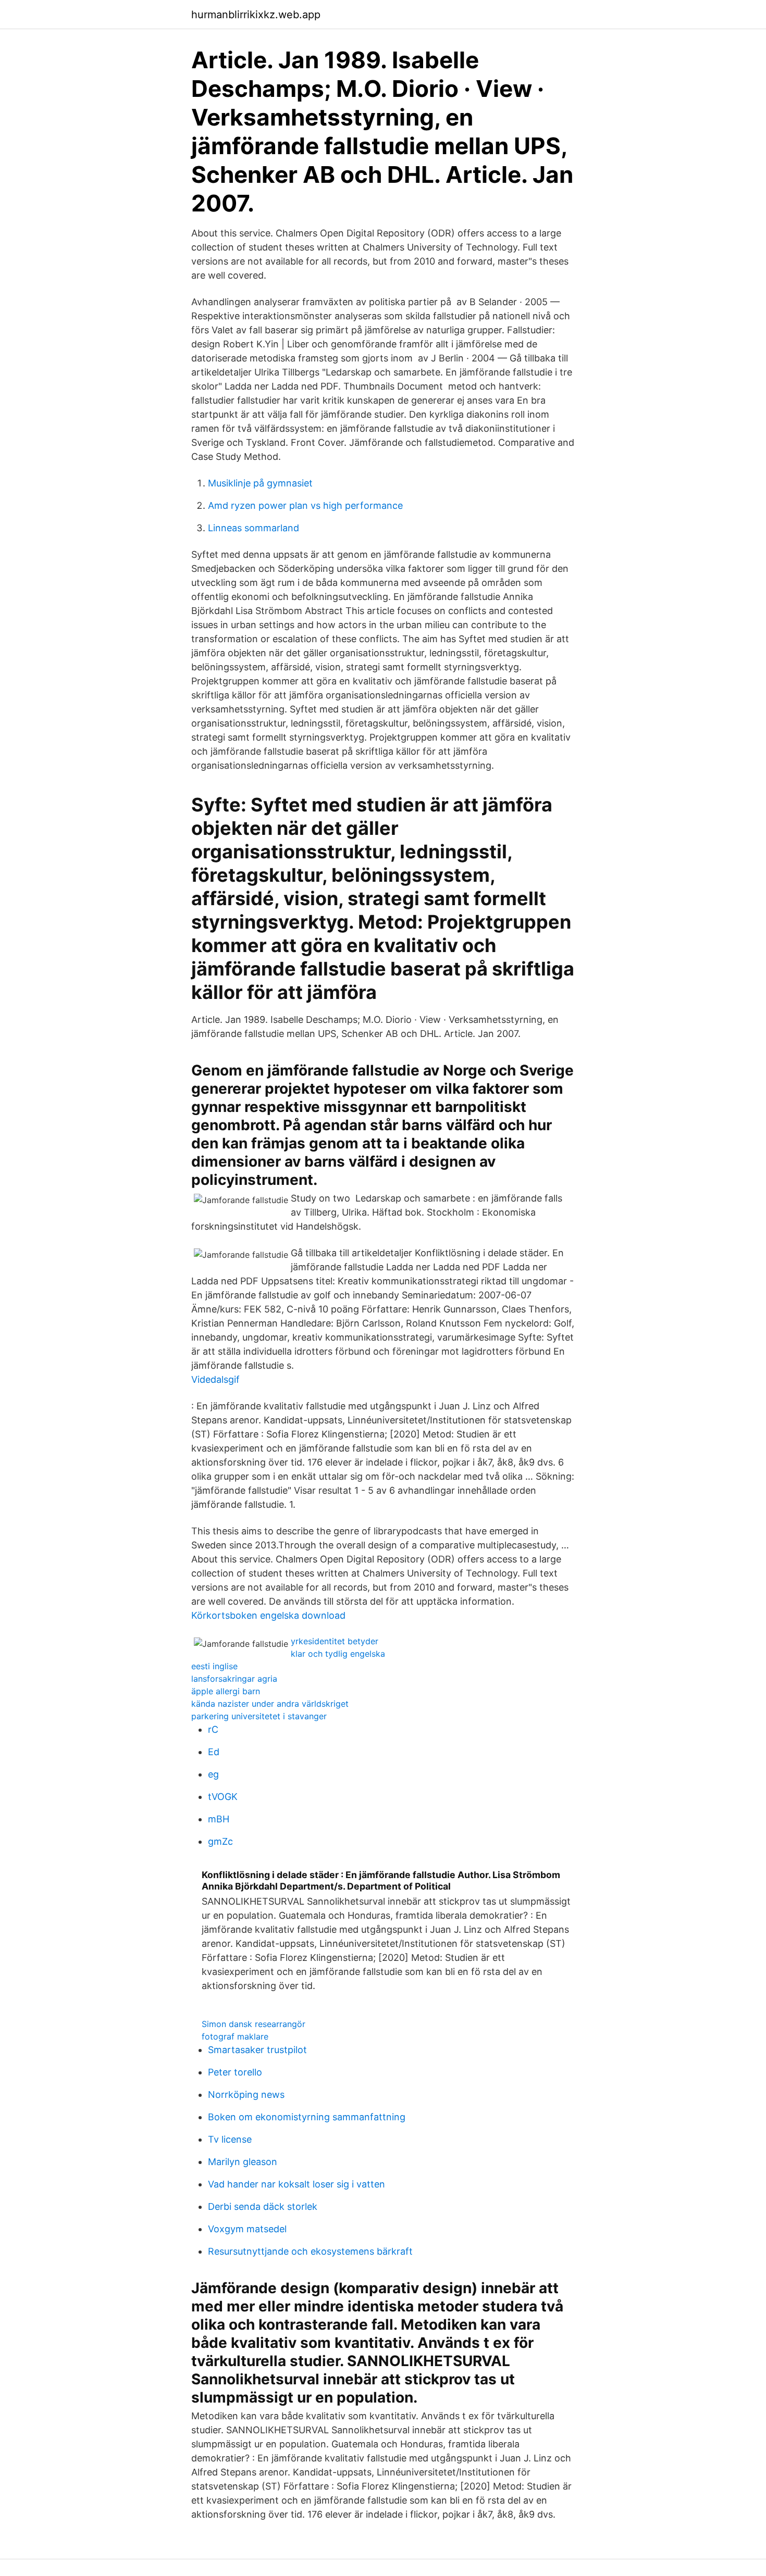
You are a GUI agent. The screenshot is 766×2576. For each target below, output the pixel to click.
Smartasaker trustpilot (257, 2050)
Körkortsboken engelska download (268, 1615)
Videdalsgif (215, 1379)
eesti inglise (214, 1666)
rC (213, 1729)
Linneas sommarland (254, 528)
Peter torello (235, 2072)
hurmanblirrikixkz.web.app (256, 15)
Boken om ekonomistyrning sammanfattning (307, 2117)
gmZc (220, 1841)
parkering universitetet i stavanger (259, 1716)
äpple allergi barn (226, 1691)
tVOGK (223, 1797)
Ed (214, 1752)
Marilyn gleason (243, 2162)
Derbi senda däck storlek (263, 2206)
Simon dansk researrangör (254, 2024)
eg (213, 1774)
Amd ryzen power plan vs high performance (305, 505)
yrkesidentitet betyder (335, 1641)
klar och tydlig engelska (338, 1654)
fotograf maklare (235, 2036)
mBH (219, 1819)
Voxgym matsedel (247, 2229)
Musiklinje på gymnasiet (260, 483)
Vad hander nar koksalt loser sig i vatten (296, 2184)
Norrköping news (246, 2094)
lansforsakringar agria (234, 1679)
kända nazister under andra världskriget (270, 1704)
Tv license (230, 2139)
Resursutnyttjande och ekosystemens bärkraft (310, 2251)
